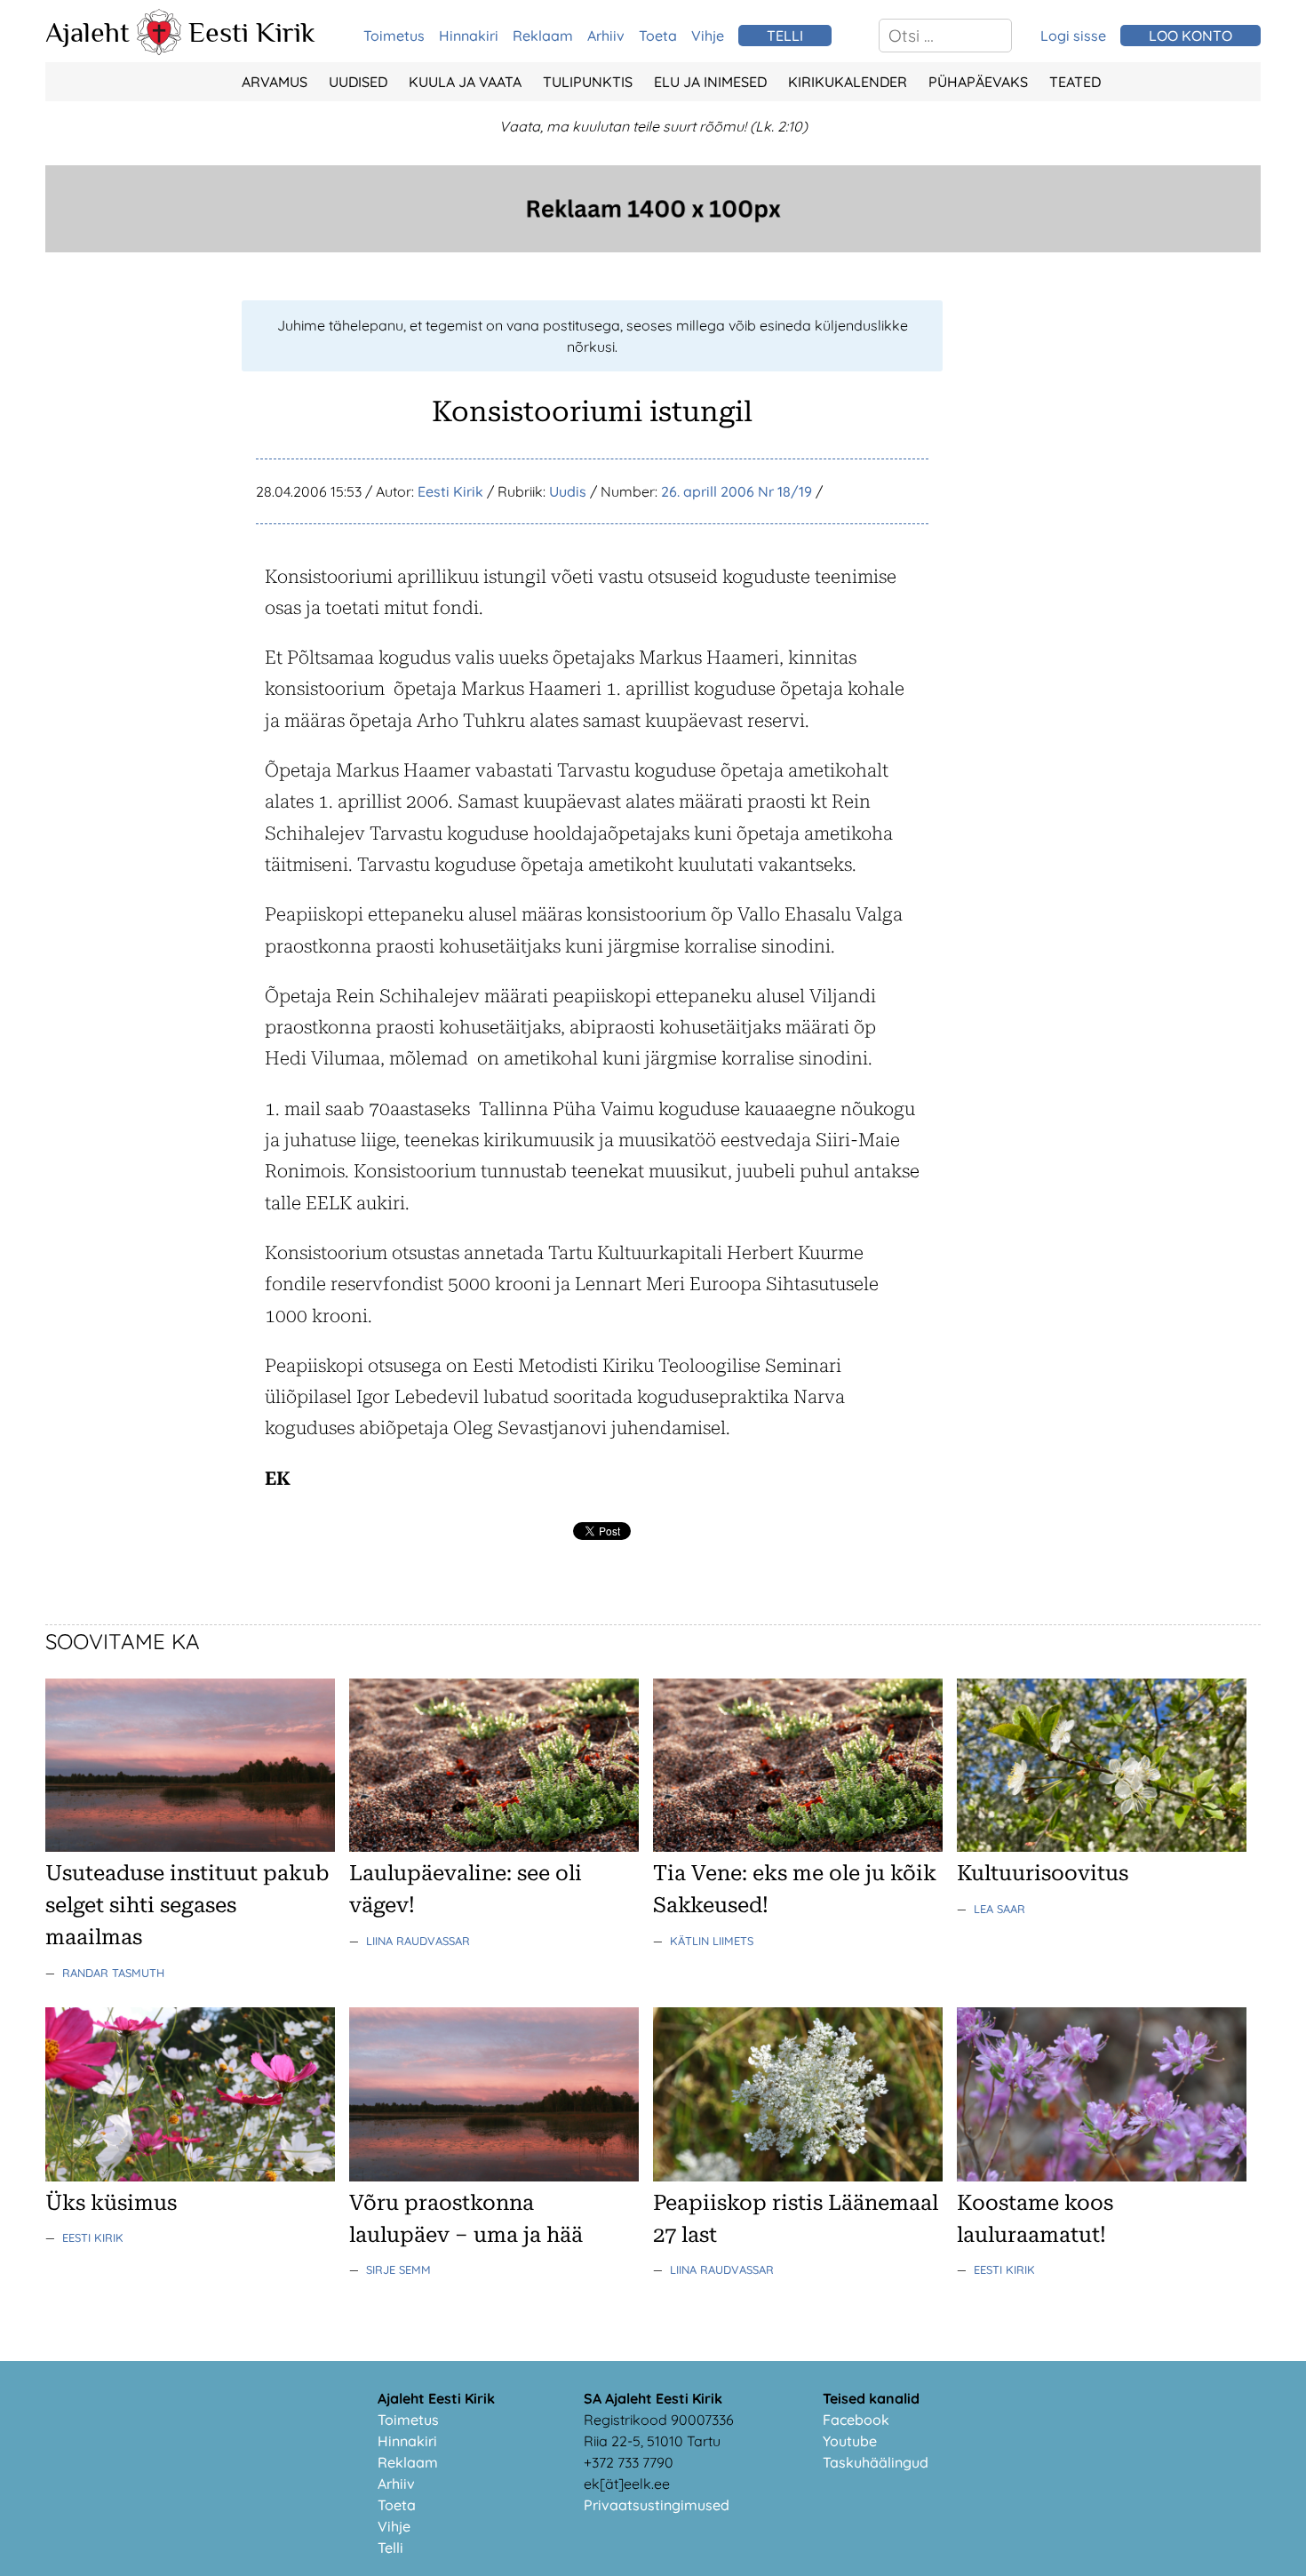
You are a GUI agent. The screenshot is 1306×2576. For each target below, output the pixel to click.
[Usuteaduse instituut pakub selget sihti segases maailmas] (190, 1846)
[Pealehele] (159, 50)
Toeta (658, 36)
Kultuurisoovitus (1043, 1873)
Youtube (850, 2441)
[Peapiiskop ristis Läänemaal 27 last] (798, 2176)
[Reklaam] (653, 247)
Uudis (568, 491)
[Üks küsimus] (190, 2176)
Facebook (856, 2420)
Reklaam (543, 36)
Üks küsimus (111, 2203)
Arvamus (275, 82)
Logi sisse (1073, 36)
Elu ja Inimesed (710, 82)
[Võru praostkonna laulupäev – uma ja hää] (494, 2176)
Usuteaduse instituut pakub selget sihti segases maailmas (187, 1905)
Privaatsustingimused (657, 2505)
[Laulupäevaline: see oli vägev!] (494, 1846)
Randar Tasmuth (113, 1973)
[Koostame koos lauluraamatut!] (1102, 2176)
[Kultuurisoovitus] (1102, 1846)
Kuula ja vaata (465, 82)
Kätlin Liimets (712, 1941)
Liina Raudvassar (418, 1941)
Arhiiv (606, 36)
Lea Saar (999, 1909)
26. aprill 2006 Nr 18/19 (737, 491)
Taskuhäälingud (876, 2462)
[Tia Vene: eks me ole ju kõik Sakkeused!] (798, 1846)
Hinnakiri (469, 36)
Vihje (708, 36)
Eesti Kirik (252, 32)
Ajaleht (88, 32)
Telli (390, 2548)
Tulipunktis (588, 82)
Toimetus (394, 36)
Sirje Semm (398, 2269)
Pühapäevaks (978, 82)
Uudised (358, 82)
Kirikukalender (848, 82)
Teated (1075, 82)
